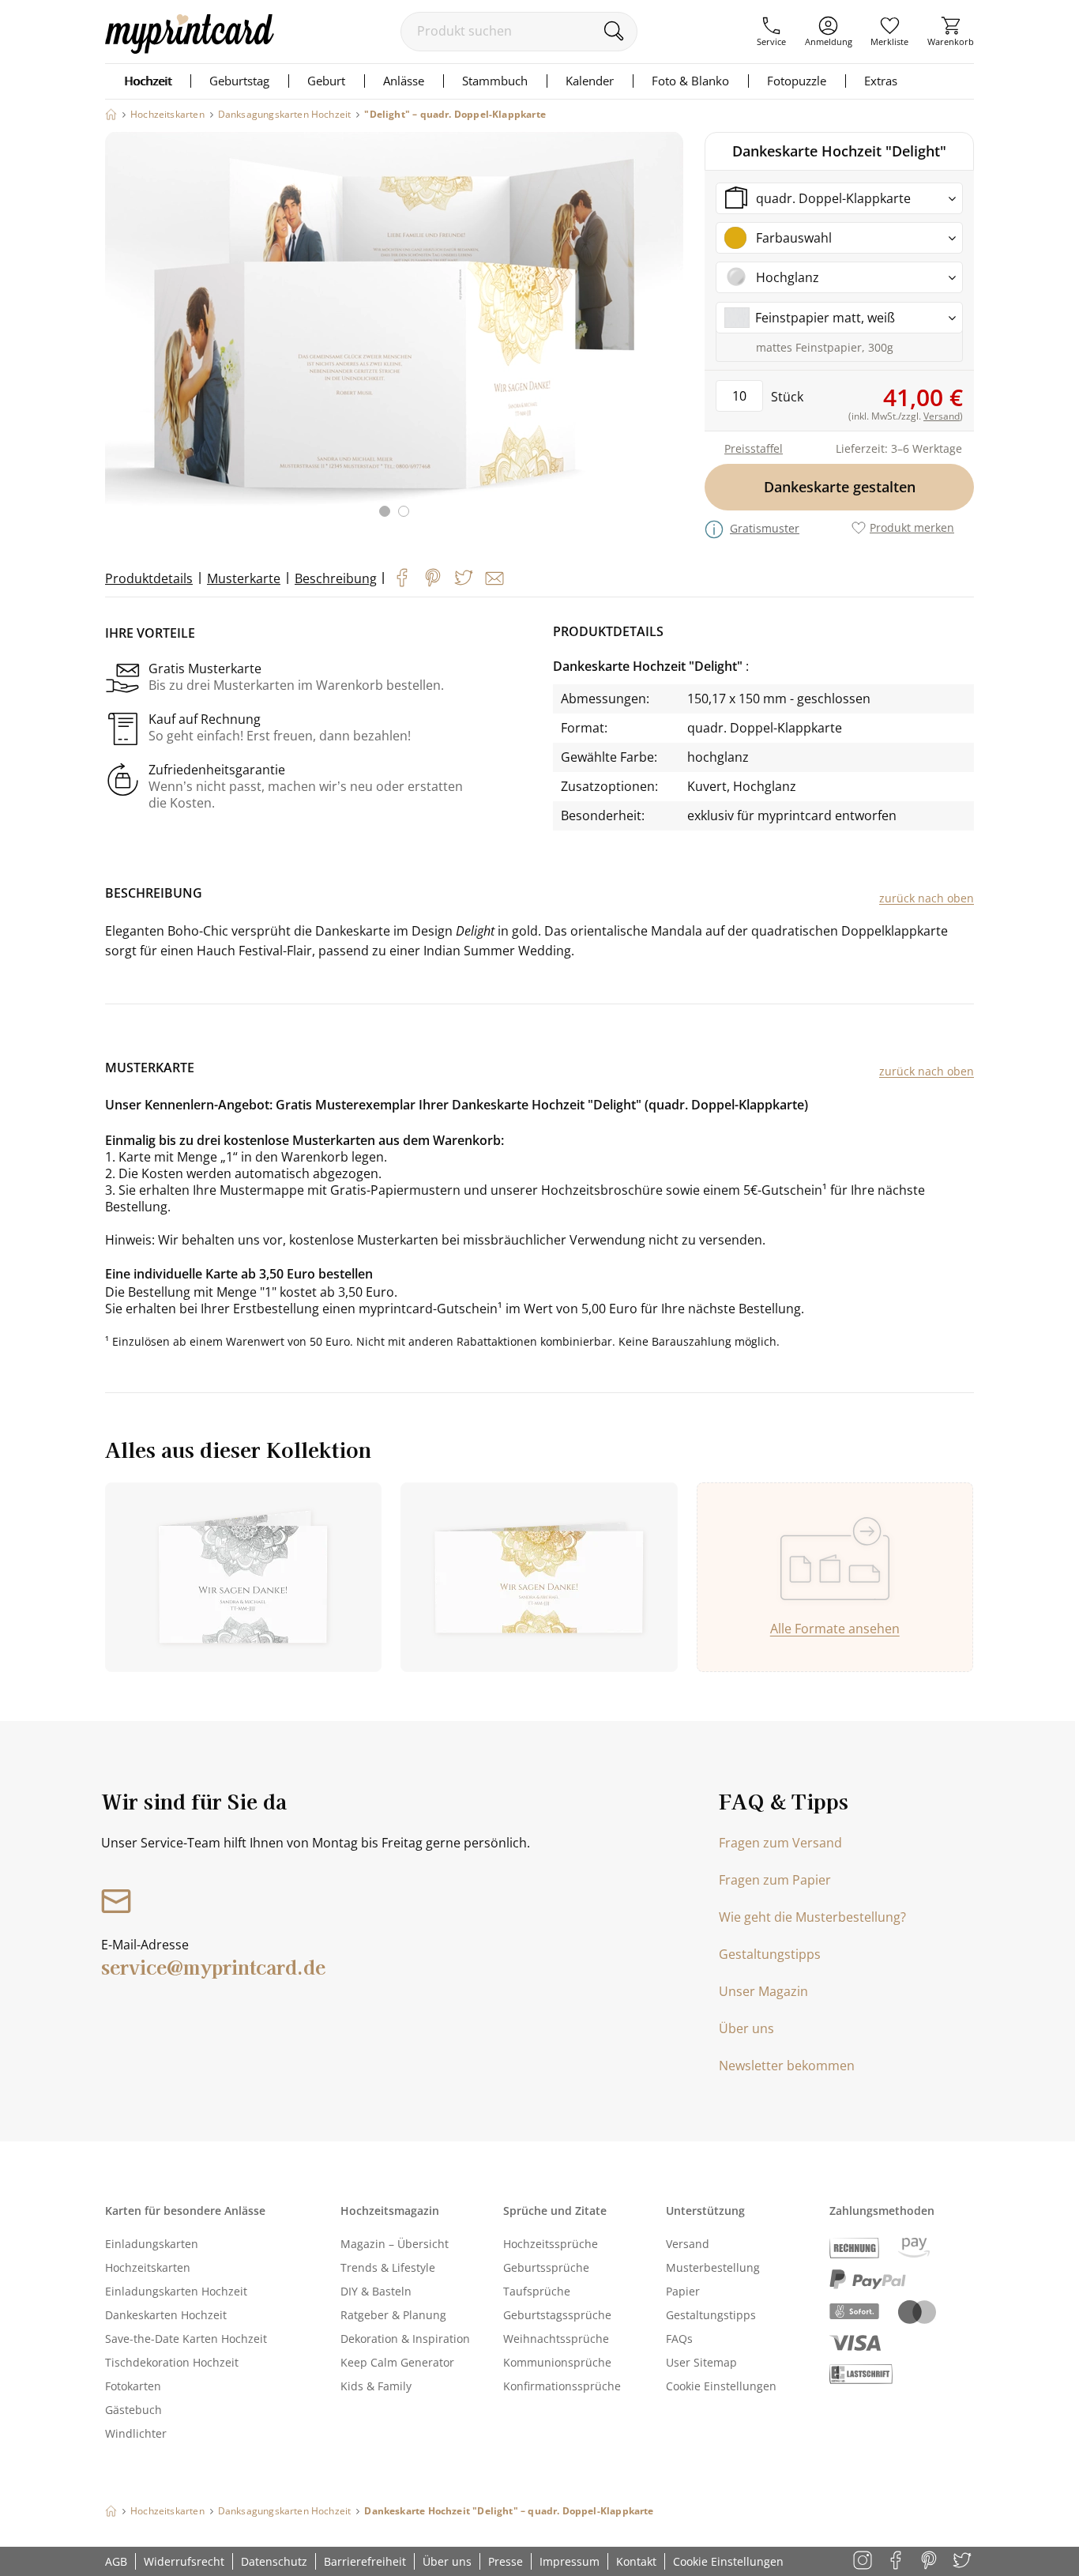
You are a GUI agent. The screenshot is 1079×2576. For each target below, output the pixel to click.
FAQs (679, 2339)
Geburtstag (239, 81)
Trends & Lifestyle (388, 2267)
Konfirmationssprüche (562, 2386)
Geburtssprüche (546, 2267)
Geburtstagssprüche (557, 2315)
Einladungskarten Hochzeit (176, 2291)
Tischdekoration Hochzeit (172, 2362)
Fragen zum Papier (775, 1880)
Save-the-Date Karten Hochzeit (186, 2339)
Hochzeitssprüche (551, 2244)
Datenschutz (274, 2561)
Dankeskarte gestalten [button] (840, 487)
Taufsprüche (537, 2291)
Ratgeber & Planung (393, 2315)
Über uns (746, 2028)
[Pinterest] (433, 578)
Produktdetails (149, 578)
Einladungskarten (152, 2244)
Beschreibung (336, 578)
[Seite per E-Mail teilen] (494, 578)
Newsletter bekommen (787, 2066)
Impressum (570, 2561)
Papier (683, 2291)
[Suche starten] (613, 31)
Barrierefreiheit (365, 2561)
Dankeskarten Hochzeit (166, 2315)
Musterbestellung (713, 2267)
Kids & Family (376, 2386)
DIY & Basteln (376, 2291)
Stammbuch (495, 81)
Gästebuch (133, 2410)
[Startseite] (111, 114)
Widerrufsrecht (184, 2561)
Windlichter (136, 2433)
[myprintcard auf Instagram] (864, 2561)
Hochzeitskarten (148, 2267)
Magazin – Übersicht (395, 2244)
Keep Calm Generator (397, 2362)
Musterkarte (244, 578)
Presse (506, 2561)
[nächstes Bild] (667, 334)
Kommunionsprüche (557, 2362)
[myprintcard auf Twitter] (963, 2561)
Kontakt (636, 2561)
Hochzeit (148, 81)
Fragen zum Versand (780, 1843)
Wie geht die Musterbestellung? (812, 1917)
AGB (116, 2561)
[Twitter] (464, 578)
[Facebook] (402, 578)
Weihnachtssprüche (556, 2339)
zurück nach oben (927, 898)
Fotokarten (133, 2386)
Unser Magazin (763, 1991)
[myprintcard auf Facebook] (897, 2561)
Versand (688, 2244)
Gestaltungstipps (770, 1954)
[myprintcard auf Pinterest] (930, 2561)
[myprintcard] (190, 49)
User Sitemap (701, 2362)
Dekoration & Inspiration (405, 2339)
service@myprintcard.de (213, 1966)
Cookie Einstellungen (721, 2386)
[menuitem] (771, 32)
